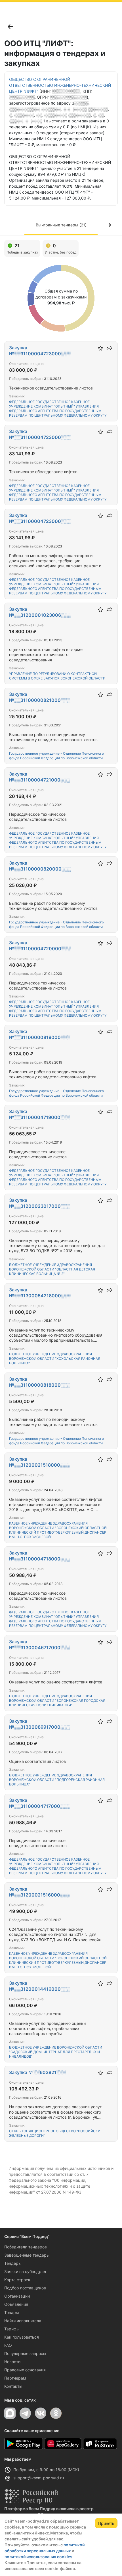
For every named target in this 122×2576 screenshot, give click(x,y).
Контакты (13, 2386)
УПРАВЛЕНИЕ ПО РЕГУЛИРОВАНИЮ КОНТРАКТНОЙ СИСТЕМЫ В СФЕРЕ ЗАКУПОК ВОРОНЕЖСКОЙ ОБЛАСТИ (57, 676)
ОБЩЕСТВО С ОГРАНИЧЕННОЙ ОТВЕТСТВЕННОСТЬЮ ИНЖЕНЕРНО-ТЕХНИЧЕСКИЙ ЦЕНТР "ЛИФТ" (60, 85)
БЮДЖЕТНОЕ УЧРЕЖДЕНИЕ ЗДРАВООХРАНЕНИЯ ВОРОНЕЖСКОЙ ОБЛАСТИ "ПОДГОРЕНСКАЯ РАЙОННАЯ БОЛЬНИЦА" (57, 1780)
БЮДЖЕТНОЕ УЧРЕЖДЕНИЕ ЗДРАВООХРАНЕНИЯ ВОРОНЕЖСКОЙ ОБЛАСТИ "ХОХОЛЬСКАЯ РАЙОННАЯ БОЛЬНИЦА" (55, 1359)
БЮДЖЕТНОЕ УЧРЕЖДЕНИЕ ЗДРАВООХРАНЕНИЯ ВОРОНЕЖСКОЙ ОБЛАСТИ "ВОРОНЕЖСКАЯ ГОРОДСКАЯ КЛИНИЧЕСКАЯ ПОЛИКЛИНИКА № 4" (57, 1701)
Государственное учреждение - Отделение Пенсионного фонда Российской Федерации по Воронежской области (56, 756)
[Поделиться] (110, 348)
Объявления (16, 2304)
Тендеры (13, 2263)
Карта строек (17, 2280)
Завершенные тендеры (27, 2255)
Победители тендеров (26, 2247)
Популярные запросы (25, 2353)
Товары (12, 2312)
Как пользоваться (22, 2337)
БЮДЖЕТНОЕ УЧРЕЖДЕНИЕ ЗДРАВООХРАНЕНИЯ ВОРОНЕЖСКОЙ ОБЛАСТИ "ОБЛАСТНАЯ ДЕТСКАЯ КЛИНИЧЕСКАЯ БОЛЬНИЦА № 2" (52, 1269)
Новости (12, 2362)
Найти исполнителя (23, 2321)
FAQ (8, 2345)
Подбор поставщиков (25, 2288)
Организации (17, 2296)
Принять (106, 2523)
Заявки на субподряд (25, 2271)
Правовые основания (25, 2370)
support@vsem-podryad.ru (39, 2478)
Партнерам (15, 2378)
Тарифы (12, 2329)
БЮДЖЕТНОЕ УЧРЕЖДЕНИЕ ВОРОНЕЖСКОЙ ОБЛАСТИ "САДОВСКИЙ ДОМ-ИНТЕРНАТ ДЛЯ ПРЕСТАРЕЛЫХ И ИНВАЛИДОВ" (56, 2052)
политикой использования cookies (38, 2557)
